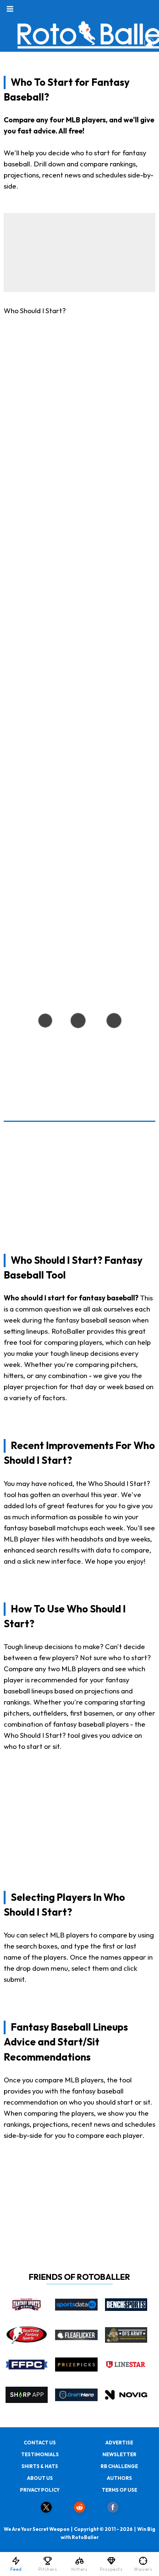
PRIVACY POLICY (40, 2490)
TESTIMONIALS (40, 2454)
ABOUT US (40, 2478)
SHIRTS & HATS (40, 2466)
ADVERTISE (119, 2443)
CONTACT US (40, 2443)
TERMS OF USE (119, 2490)
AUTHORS (119, 2478)
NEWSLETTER (119, 2454)
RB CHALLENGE (119, 2466)
